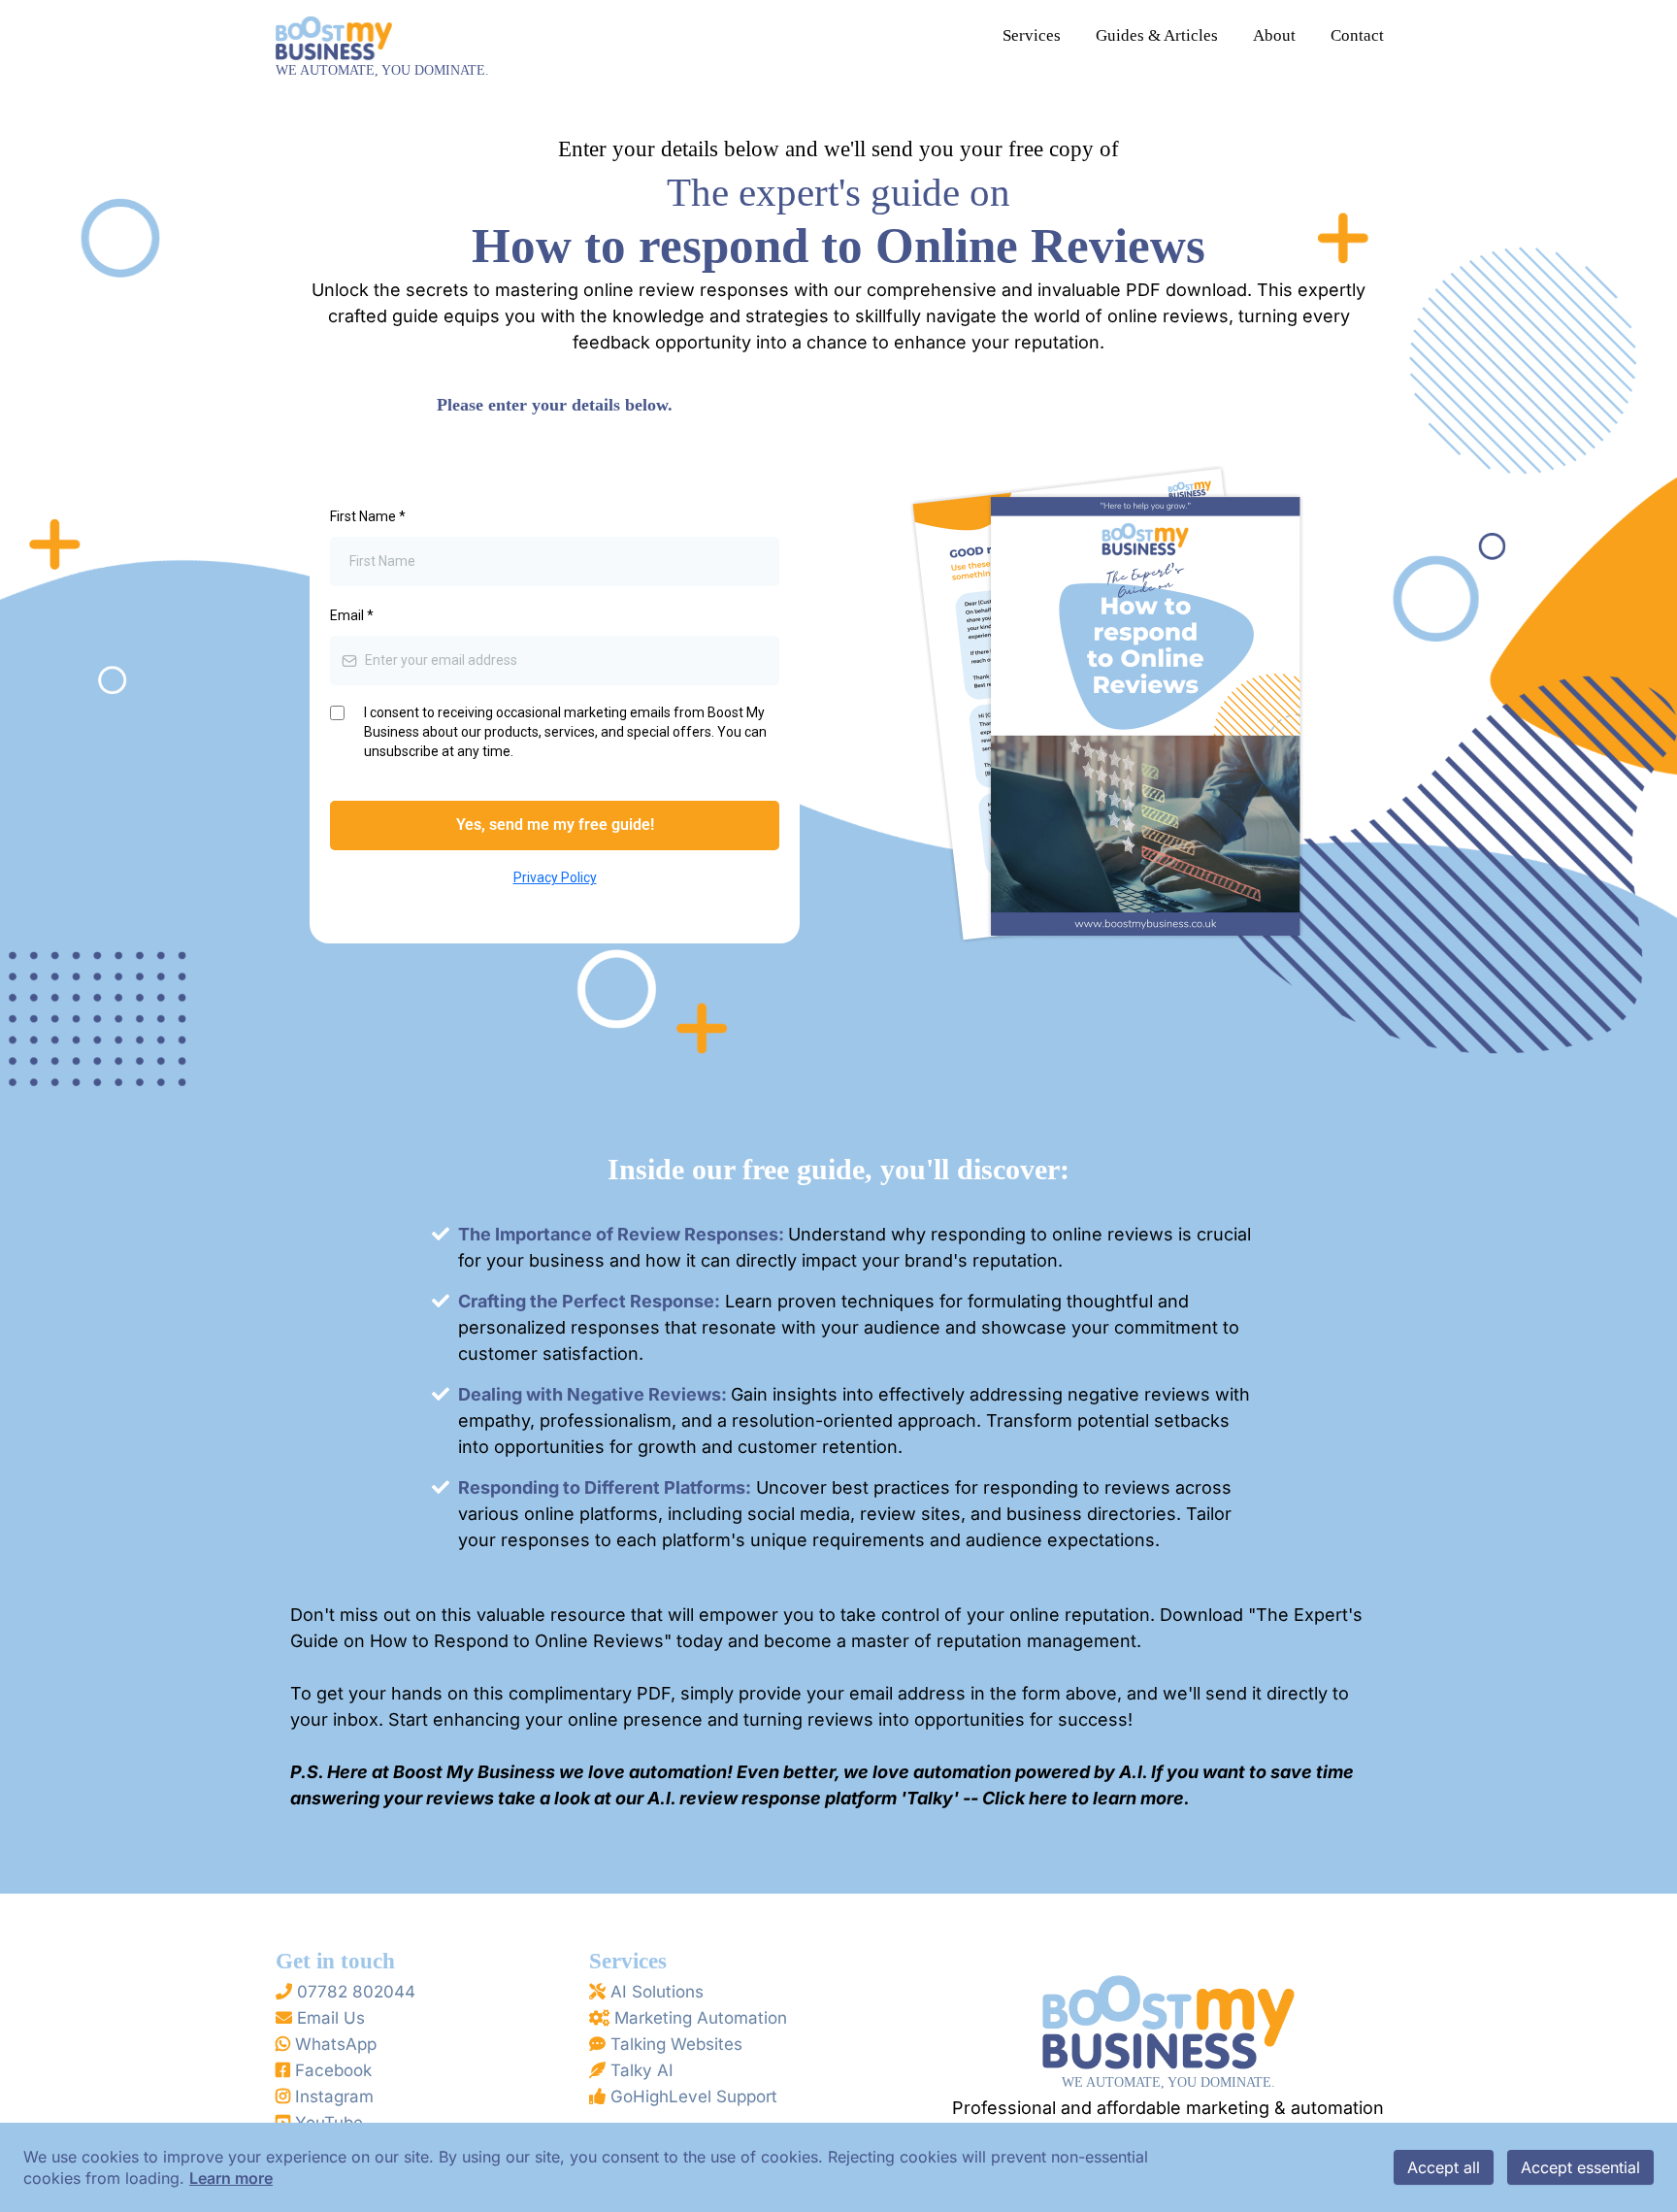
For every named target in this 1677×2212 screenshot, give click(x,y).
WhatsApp (336, 2044)
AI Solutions (657, 1992)
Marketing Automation (701, 2018)
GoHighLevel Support (694, 2096)
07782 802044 (356, 1992)
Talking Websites (676, 2044)
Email (352, 615)
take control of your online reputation (995, 1615)
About (1274, 35)
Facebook (333, 2070)
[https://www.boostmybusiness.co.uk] (334, 34)
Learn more (231, 2178)
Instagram (334, 2096)
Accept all (1444, 2167)
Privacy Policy (555, 877)
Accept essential (1580, 2167)
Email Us (331, 2018)
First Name (368, 516)
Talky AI (642, 2070)
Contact (1357, 35)
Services (1032, 35)
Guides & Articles (1157, 35)
